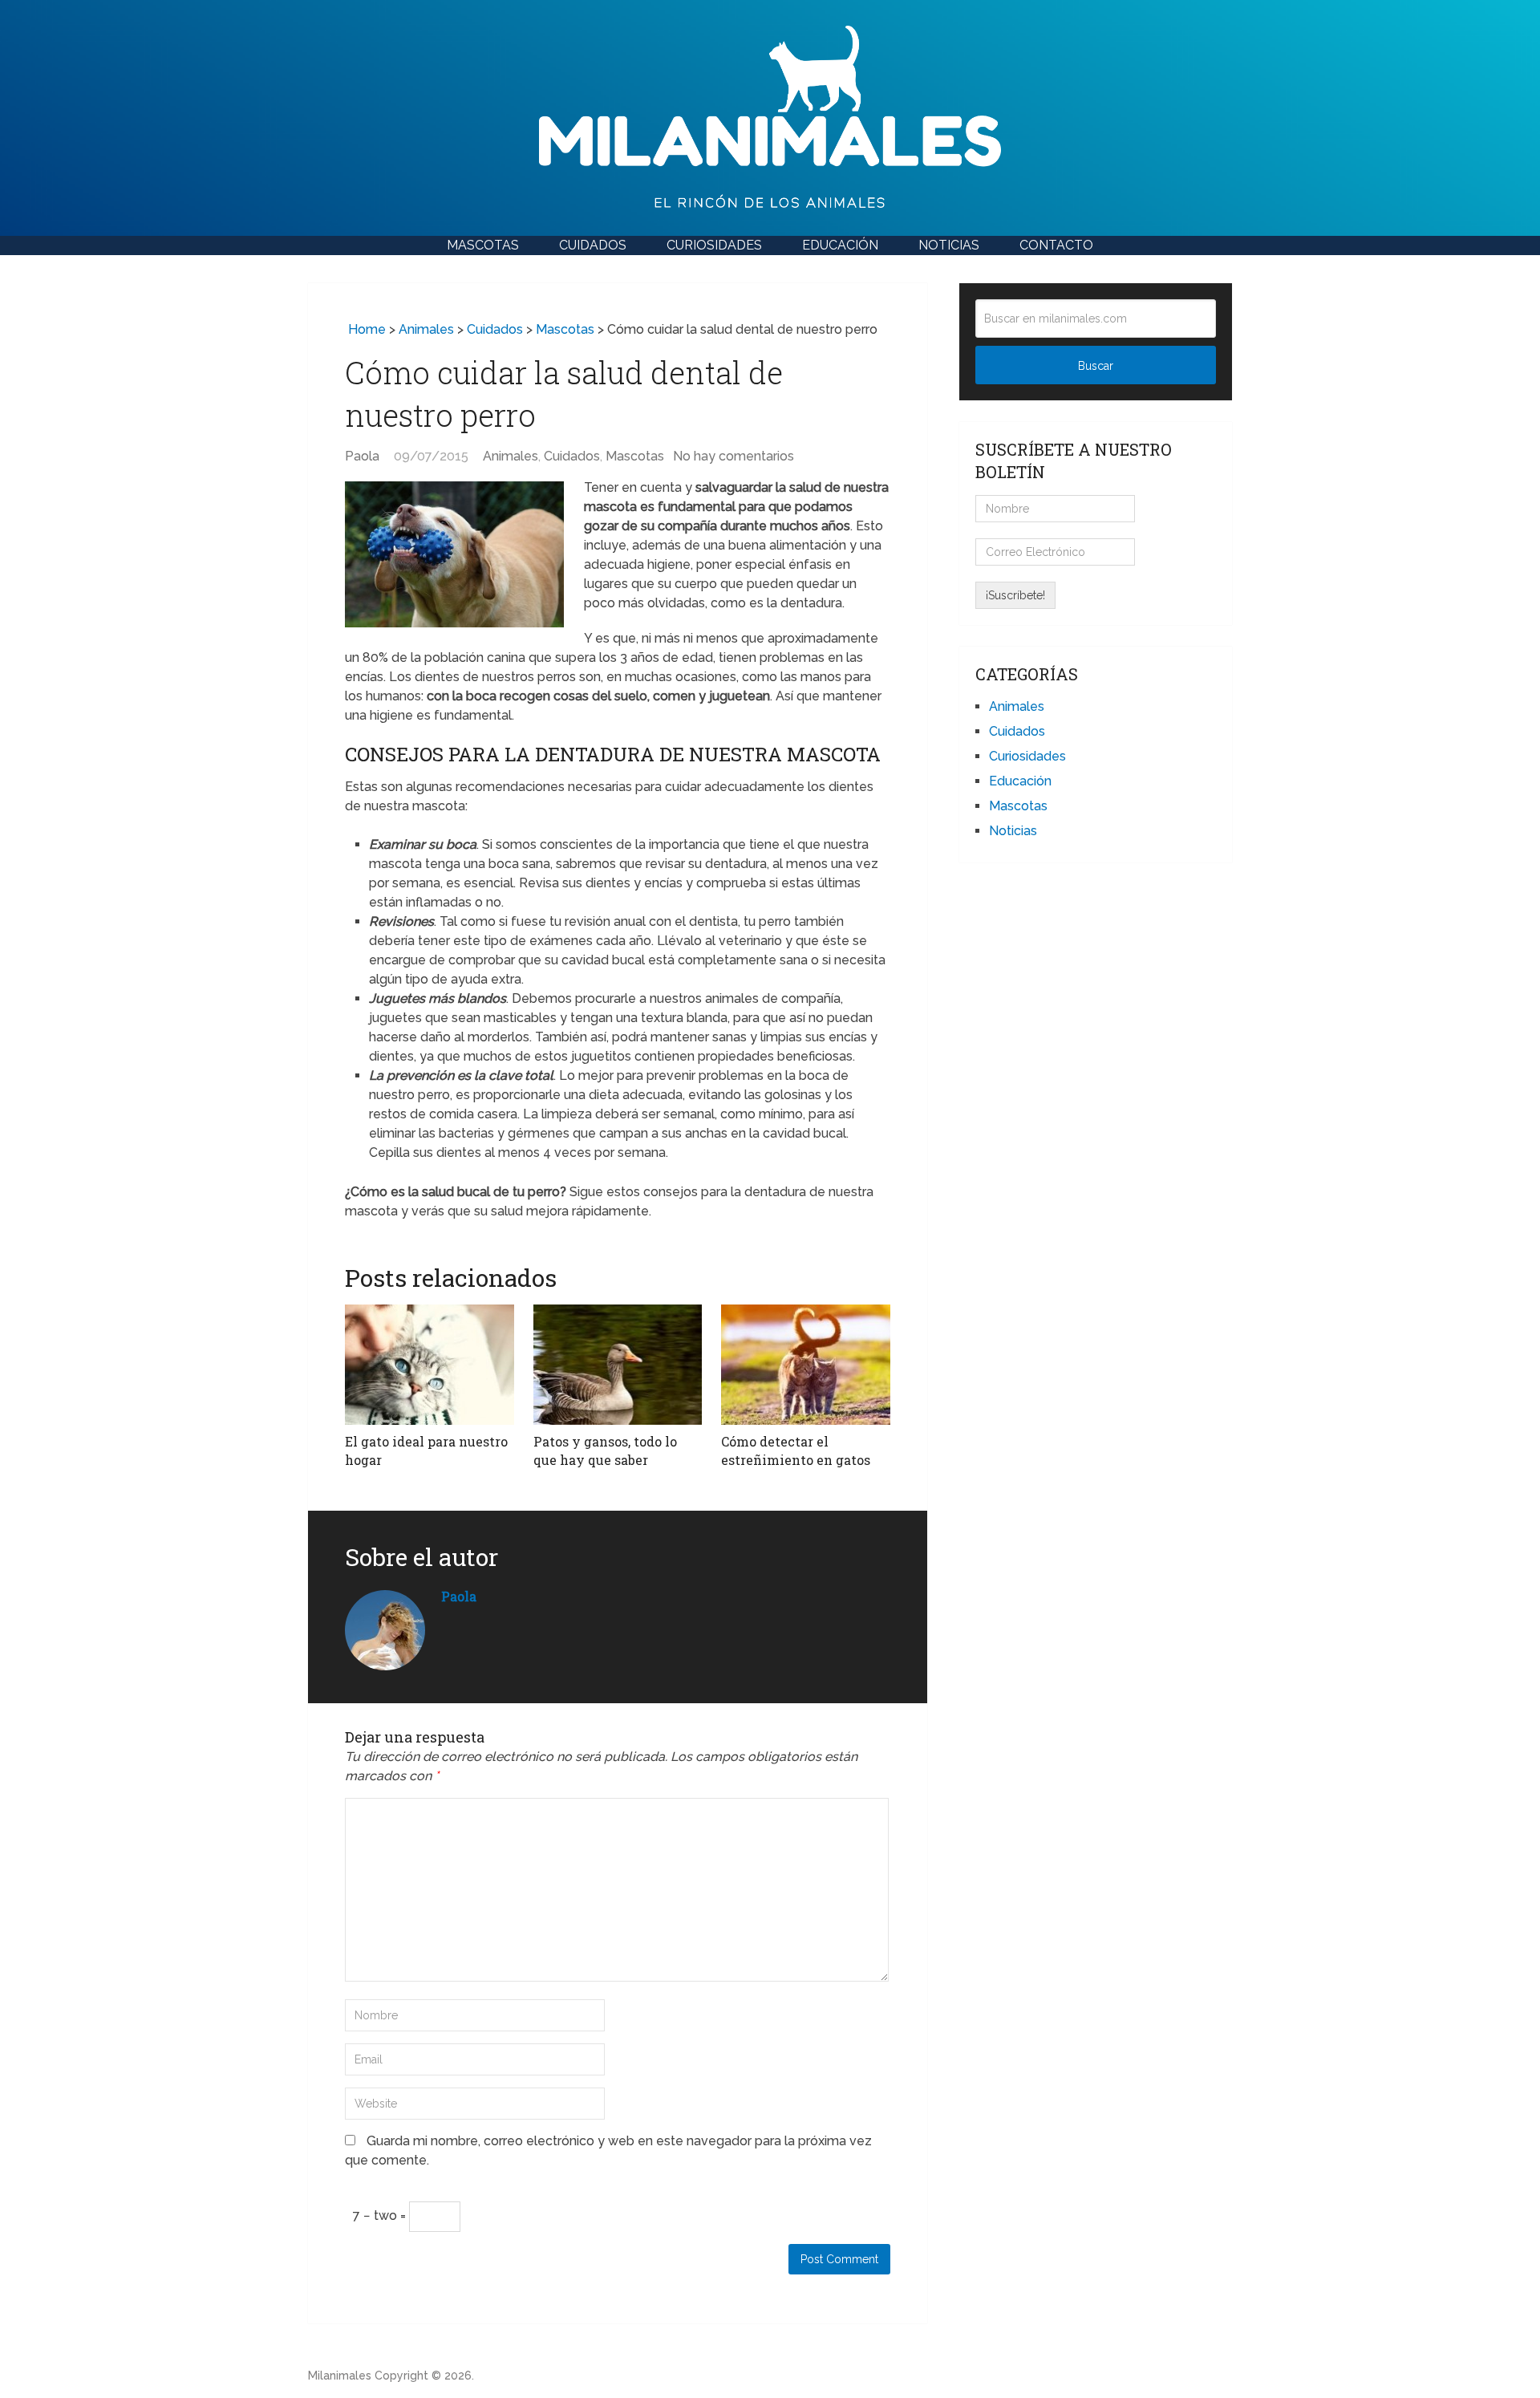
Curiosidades (714, 245)
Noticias (949, 245)
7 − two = (381, 2215)
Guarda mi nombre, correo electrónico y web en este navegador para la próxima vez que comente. (608, 2150)
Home (365, 329)
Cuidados (593, 245)
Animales (426, 329)
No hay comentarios (734, 456)
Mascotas (483, 245)
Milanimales (340, 2376)
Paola (362, 456)
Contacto (1056, 245)
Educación (840, 245)
